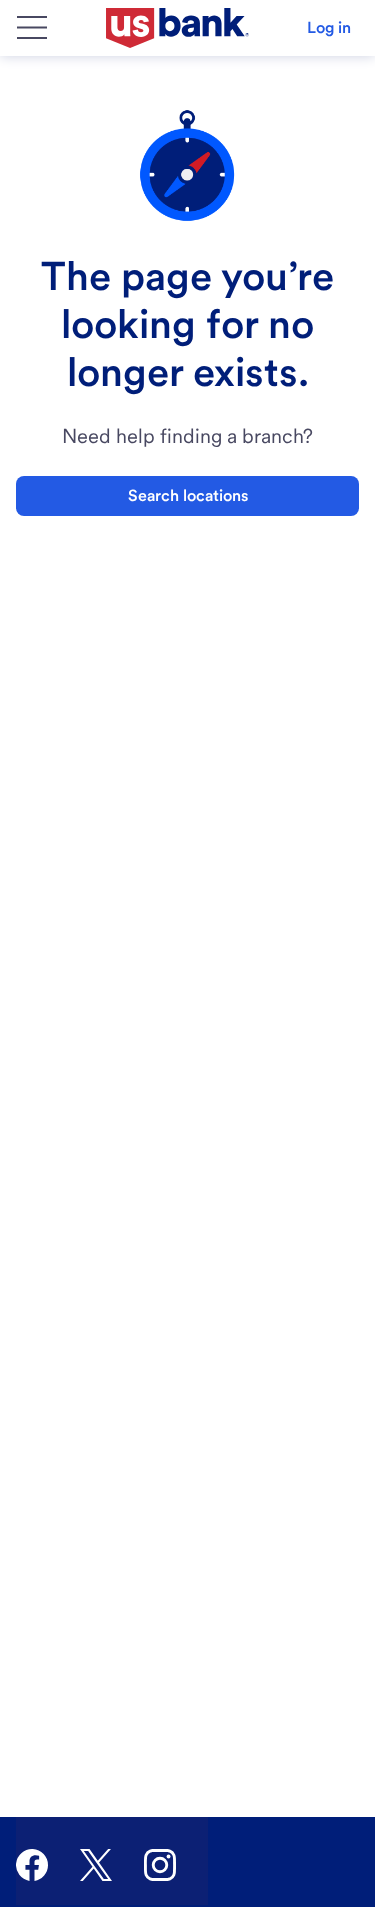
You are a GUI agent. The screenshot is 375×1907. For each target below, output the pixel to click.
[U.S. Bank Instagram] (160, 1865)
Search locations (188, 495)
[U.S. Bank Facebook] (32, 1865)
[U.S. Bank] (178, 28)
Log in (329, 27)
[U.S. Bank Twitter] (96, 1865)
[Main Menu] (32, 28)
